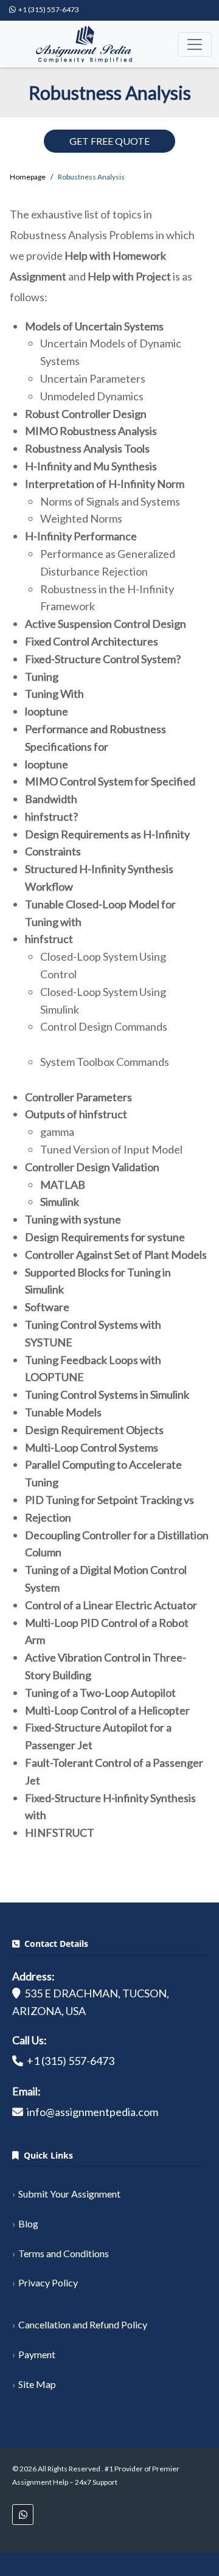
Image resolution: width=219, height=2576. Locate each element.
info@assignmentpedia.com (92, 2112)
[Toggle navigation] (195, 44)
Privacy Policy (48, 2282)
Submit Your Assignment (69, 2194)
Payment (37, 2354)
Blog (28, 2223)
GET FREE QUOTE (109, 141)
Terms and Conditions (64, 2253)
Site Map (37, 2384)
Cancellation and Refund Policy (83, 2324)
